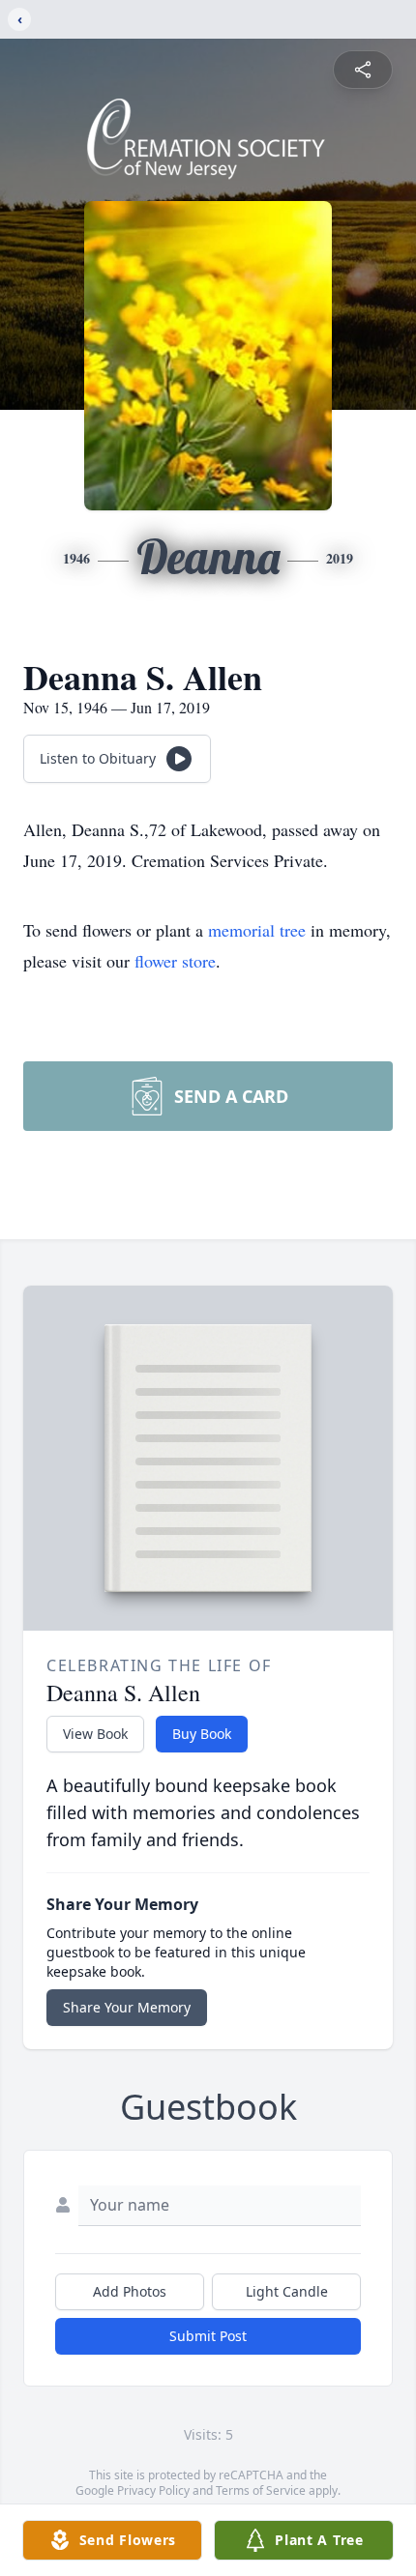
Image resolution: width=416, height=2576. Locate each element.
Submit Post (208, 2336)
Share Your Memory (127, 2007)
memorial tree (257, 930)
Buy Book (202, 1734)
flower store (175, 961)
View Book (95, 1734)
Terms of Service (261, 2490)
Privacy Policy (153, 2490)
